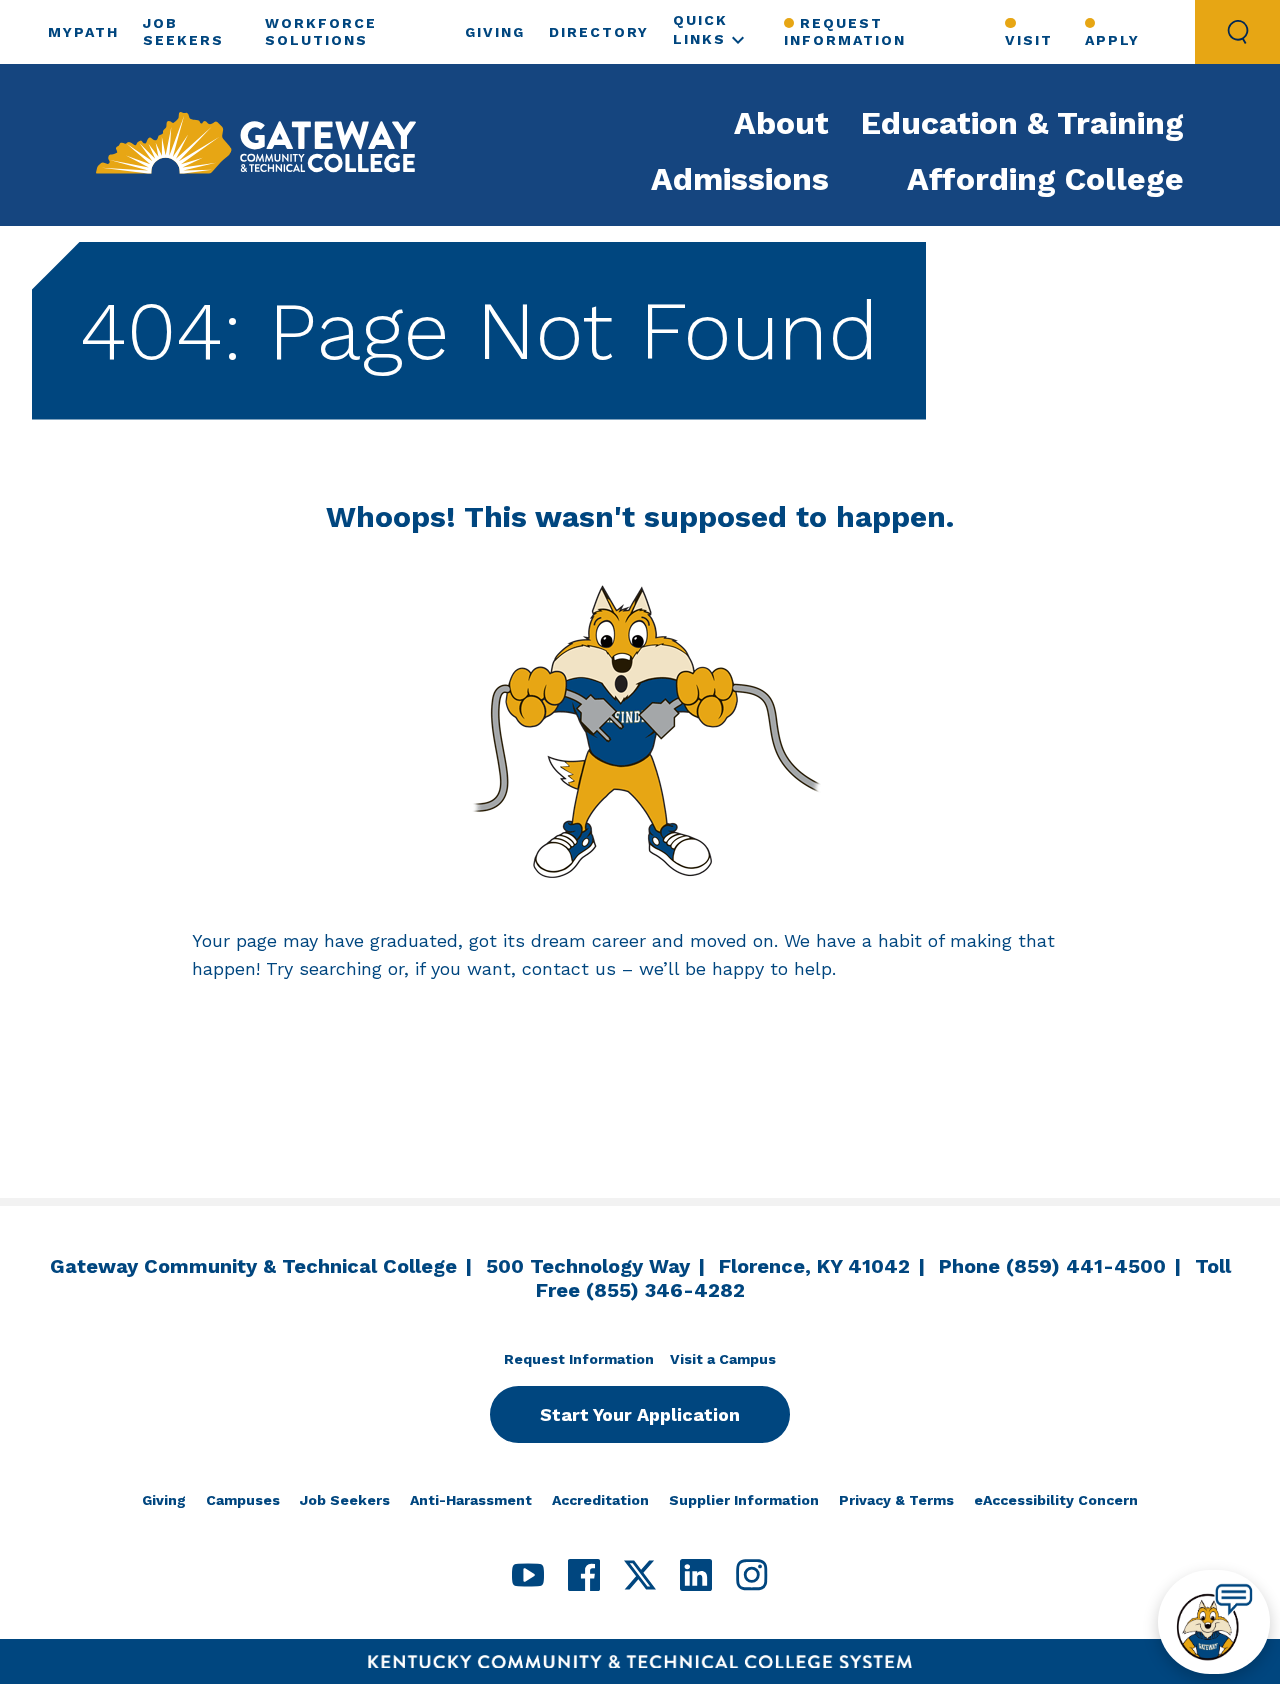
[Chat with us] (1214, 1622)
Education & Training (1022, 123)
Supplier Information (744, 1500)
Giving (495, 32)
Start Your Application (640, 1414)
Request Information (845, 31)
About (781, 123)
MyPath (83, 32)
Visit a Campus (723, 1359)
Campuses (243, 1500)
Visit (1029, 40)
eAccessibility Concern (1056, 1500)
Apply (1112, 40)
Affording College (1045, 179)
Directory (599, 32)
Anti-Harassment (471, 1500)
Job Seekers (345, 1500)
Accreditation (600, 1500)
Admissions (740, 179)
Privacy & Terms (896, 1500)
